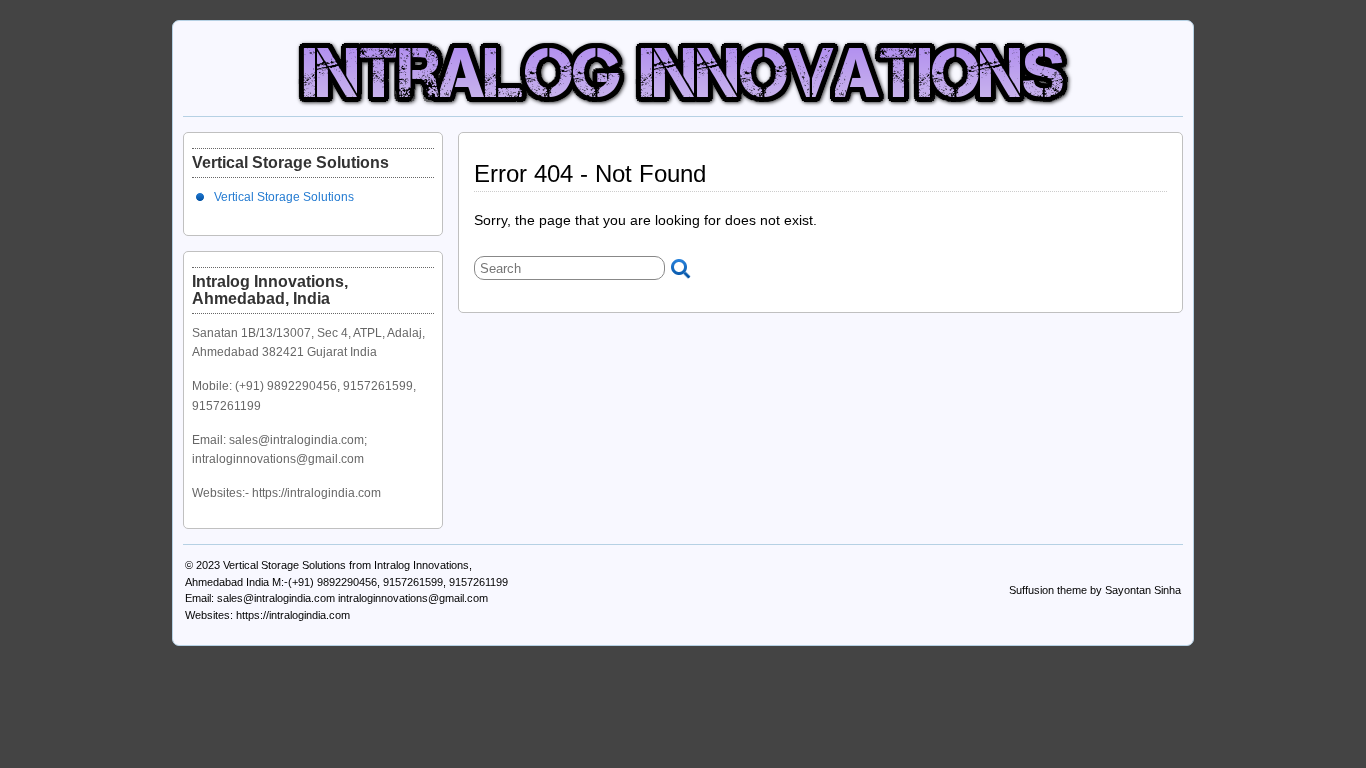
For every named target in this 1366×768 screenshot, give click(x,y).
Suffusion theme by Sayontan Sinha (1095, 590)
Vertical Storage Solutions (284, 197)
